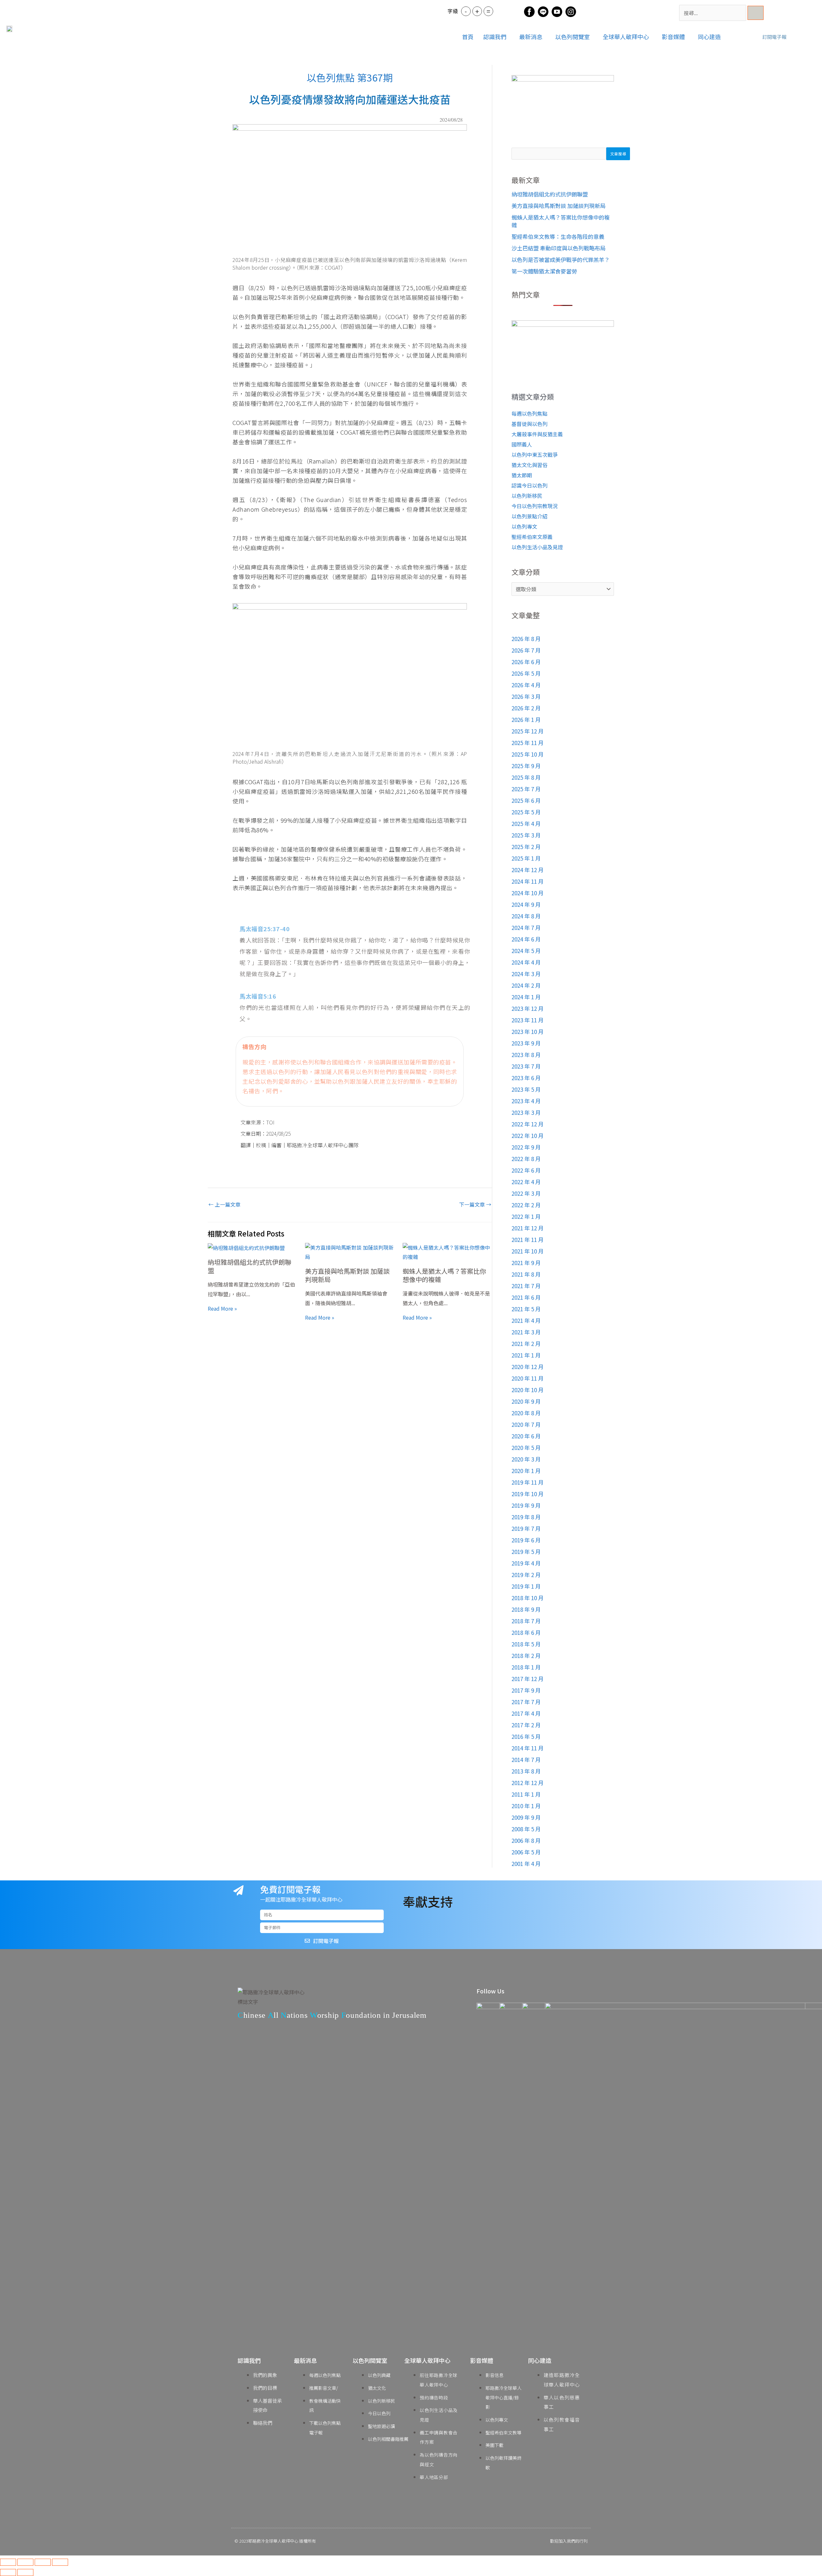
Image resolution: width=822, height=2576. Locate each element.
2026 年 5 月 (526, 673)
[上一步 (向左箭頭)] (8, 2572)
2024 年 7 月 (526, 928)
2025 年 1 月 (526, 858)
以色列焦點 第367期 (350, 77)
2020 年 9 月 (526, 1401)
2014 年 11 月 (528, 1748)
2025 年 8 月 (526, 777)
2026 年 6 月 (526, 662)
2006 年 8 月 (526, 1840)
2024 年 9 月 (526, 904)
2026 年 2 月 (526, 708)
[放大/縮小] (8, 2562)
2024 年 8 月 (526, 916)
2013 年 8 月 (526, 1771)
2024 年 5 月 (526, 951)
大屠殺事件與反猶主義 (537, 434)
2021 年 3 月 (526, 1332)
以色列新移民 (527, 496)
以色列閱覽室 (573, 37)
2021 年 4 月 (526, 1320)
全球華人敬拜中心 (626, 37)
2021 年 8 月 (526, 1274)
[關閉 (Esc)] (60, 2562)
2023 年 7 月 (526, 1066)
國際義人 (522, 444)
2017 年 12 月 (528, 1679)
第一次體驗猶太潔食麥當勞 (544, 271)
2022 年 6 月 (526, 1170)
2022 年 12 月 (528, 1124)
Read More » (222, 1308)
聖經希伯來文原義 (532, 537)
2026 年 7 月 (526, 650)
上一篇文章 (224, 1204)
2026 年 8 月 (526, 639)
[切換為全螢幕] (25, 2562)
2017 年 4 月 (526, 1713)
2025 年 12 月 (528, 731)
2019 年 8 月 (526, 1517)
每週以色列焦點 (529, 413)
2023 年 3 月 (526, 1112)
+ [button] (477, 11)
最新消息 (531, 37)
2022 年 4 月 (526, 1182)
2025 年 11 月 (528, 743)
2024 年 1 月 (526, 997)
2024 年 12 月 (528, 870)
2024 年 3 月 (526, 974)
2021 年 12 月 (528, 1228)
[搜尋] (756, 13)
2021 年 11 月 (528, 1240)
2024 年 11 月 (528, 881)
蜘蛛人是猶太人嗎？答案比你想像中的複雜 (444, 1275)
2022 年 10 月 (528, 1136)
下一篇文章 (475, 1204)
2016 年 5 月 (526, 1736)
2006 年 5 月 (526, 1852)
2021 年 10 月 (528, 1251)
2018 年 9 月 (526, 1609)
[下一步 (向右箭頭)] (25, 2572)
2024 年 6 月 (526, 939)
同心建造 (709, 37)
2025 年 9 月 (526, 766)
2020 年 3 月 (526, 1459)
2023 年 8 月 (526, 1055)
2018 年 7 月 (526, 1621)
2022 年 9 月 (526, 1147)
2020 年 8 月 (526, 1413)
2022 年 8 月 (526, 1159)
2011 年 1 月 (526, 1794)
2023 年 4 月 (526, 1101)
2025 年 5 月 (526, 812)
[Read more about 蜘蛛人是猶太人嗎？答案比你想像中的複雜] (447, 1252)
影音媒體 (673, 37)
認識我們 (495, 37)
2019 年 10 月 (528, 1494)
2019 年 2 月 (526, 1575)
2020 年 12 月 (528, 1367)
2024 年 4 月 (526, 962)
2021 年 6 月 (526, 1297)
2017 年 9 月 (526, 1690)
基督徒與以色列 (529, 424)
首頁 (468, 37)
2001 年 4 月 (526, 1864)
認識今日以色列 (529, 485)
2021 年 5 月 (526, 1309)
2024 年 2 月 (526, 985)
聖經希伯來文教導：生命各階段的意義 (558, 236)
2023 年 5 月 (526, 1089)
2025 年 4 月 (526, 824)
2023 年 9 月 (526, 1043)
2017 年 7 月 (526, 1702)
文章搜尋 (618, 154)
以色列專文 (524, 526)
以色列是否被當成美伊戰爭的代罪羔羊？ (561, 260)
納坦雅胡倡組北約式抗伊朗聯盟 (249, 1266)
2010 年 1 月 (526, 1806)
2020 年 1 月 (526, 1471)
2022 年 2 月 (526, 1205)
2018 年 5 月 (526, 1644)
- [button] (466, 11)
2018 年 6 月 (526, 1632)
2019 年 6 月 (526, 1540)
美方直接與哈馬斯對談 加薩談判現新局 (347, 1275)
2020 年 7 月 (526, 1424)
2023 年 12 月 (528, 1008)
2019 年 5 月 (526, 1552)
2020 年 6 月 (526, 1436)
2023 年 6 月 (526, 1078)
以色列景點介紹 (529, 516)
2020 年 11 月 (528, 1378)
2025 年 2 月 (526, 847)
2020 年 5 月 (526, 1448)
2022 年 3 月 (526, 1193)
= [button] (488, 11)
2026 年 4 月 (526, 685)
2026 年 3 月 (526, 696)
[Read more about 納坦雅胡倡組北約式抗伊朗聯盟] (246, 1247)
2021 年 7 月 (526, 1286)
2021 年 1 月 (526, 1355)
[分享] (43, 2562)
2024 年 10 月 (528, 893)
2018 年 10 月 (528, 1598)
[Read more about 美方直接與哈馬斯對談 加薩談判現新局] (350, 1252)
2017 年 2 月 (526, 1725)
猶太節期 (522, 475)
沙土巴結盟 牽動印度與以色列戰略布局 (559, 248)
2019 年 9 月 (526, 1505)
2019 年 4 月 (526, 1563)
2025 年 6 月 (526, 800)
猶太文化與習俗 (529, 465)
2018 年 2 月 (526, 1656)
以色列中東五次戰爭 (535, 455)
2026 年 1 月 (526, 720)
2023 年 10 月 (528, 1032)
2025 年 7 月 (526, 789)
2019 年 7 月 (526, 1528)
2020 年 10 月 (528, 1390)
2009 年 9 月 (526, 1817)
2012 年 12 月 (528, 1783)
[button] (496, 37)
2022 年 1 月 (526, 1216)
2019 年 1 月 (526, 1586)
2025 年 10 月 (528, 754)
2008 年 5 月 (526, 1829)
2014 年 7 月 (526, 1760)
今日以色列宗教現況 (535, 506)
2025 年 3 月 (526, 835)
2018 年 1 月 (526, 1667)
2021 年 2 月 (526, 1344)
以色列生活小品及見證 (537, 547)
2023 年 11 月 (528, 1020)
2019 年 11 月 (528, 1482)
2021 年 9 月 (526, 1263)
